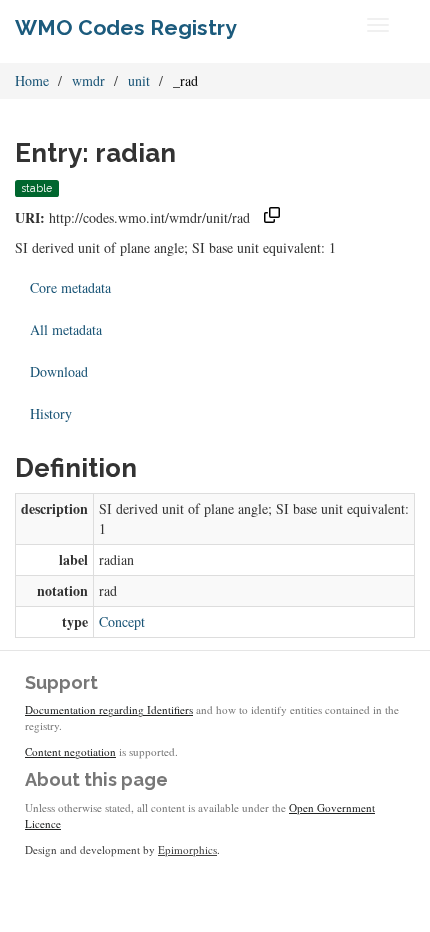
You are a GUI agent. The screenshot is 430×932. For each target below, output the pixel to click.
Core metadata (70, 287)
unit (139, 80)
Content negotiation (70, 751)
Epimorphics (187, 849)
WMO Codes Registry (126, 27)
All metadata (66, 329)
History (51, 413)
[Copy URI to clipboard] (272, 217)
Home (32, 80)
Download (59, 371)
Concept (122, 621)
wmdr (88, 80)
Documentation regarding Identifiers (109, 709)
